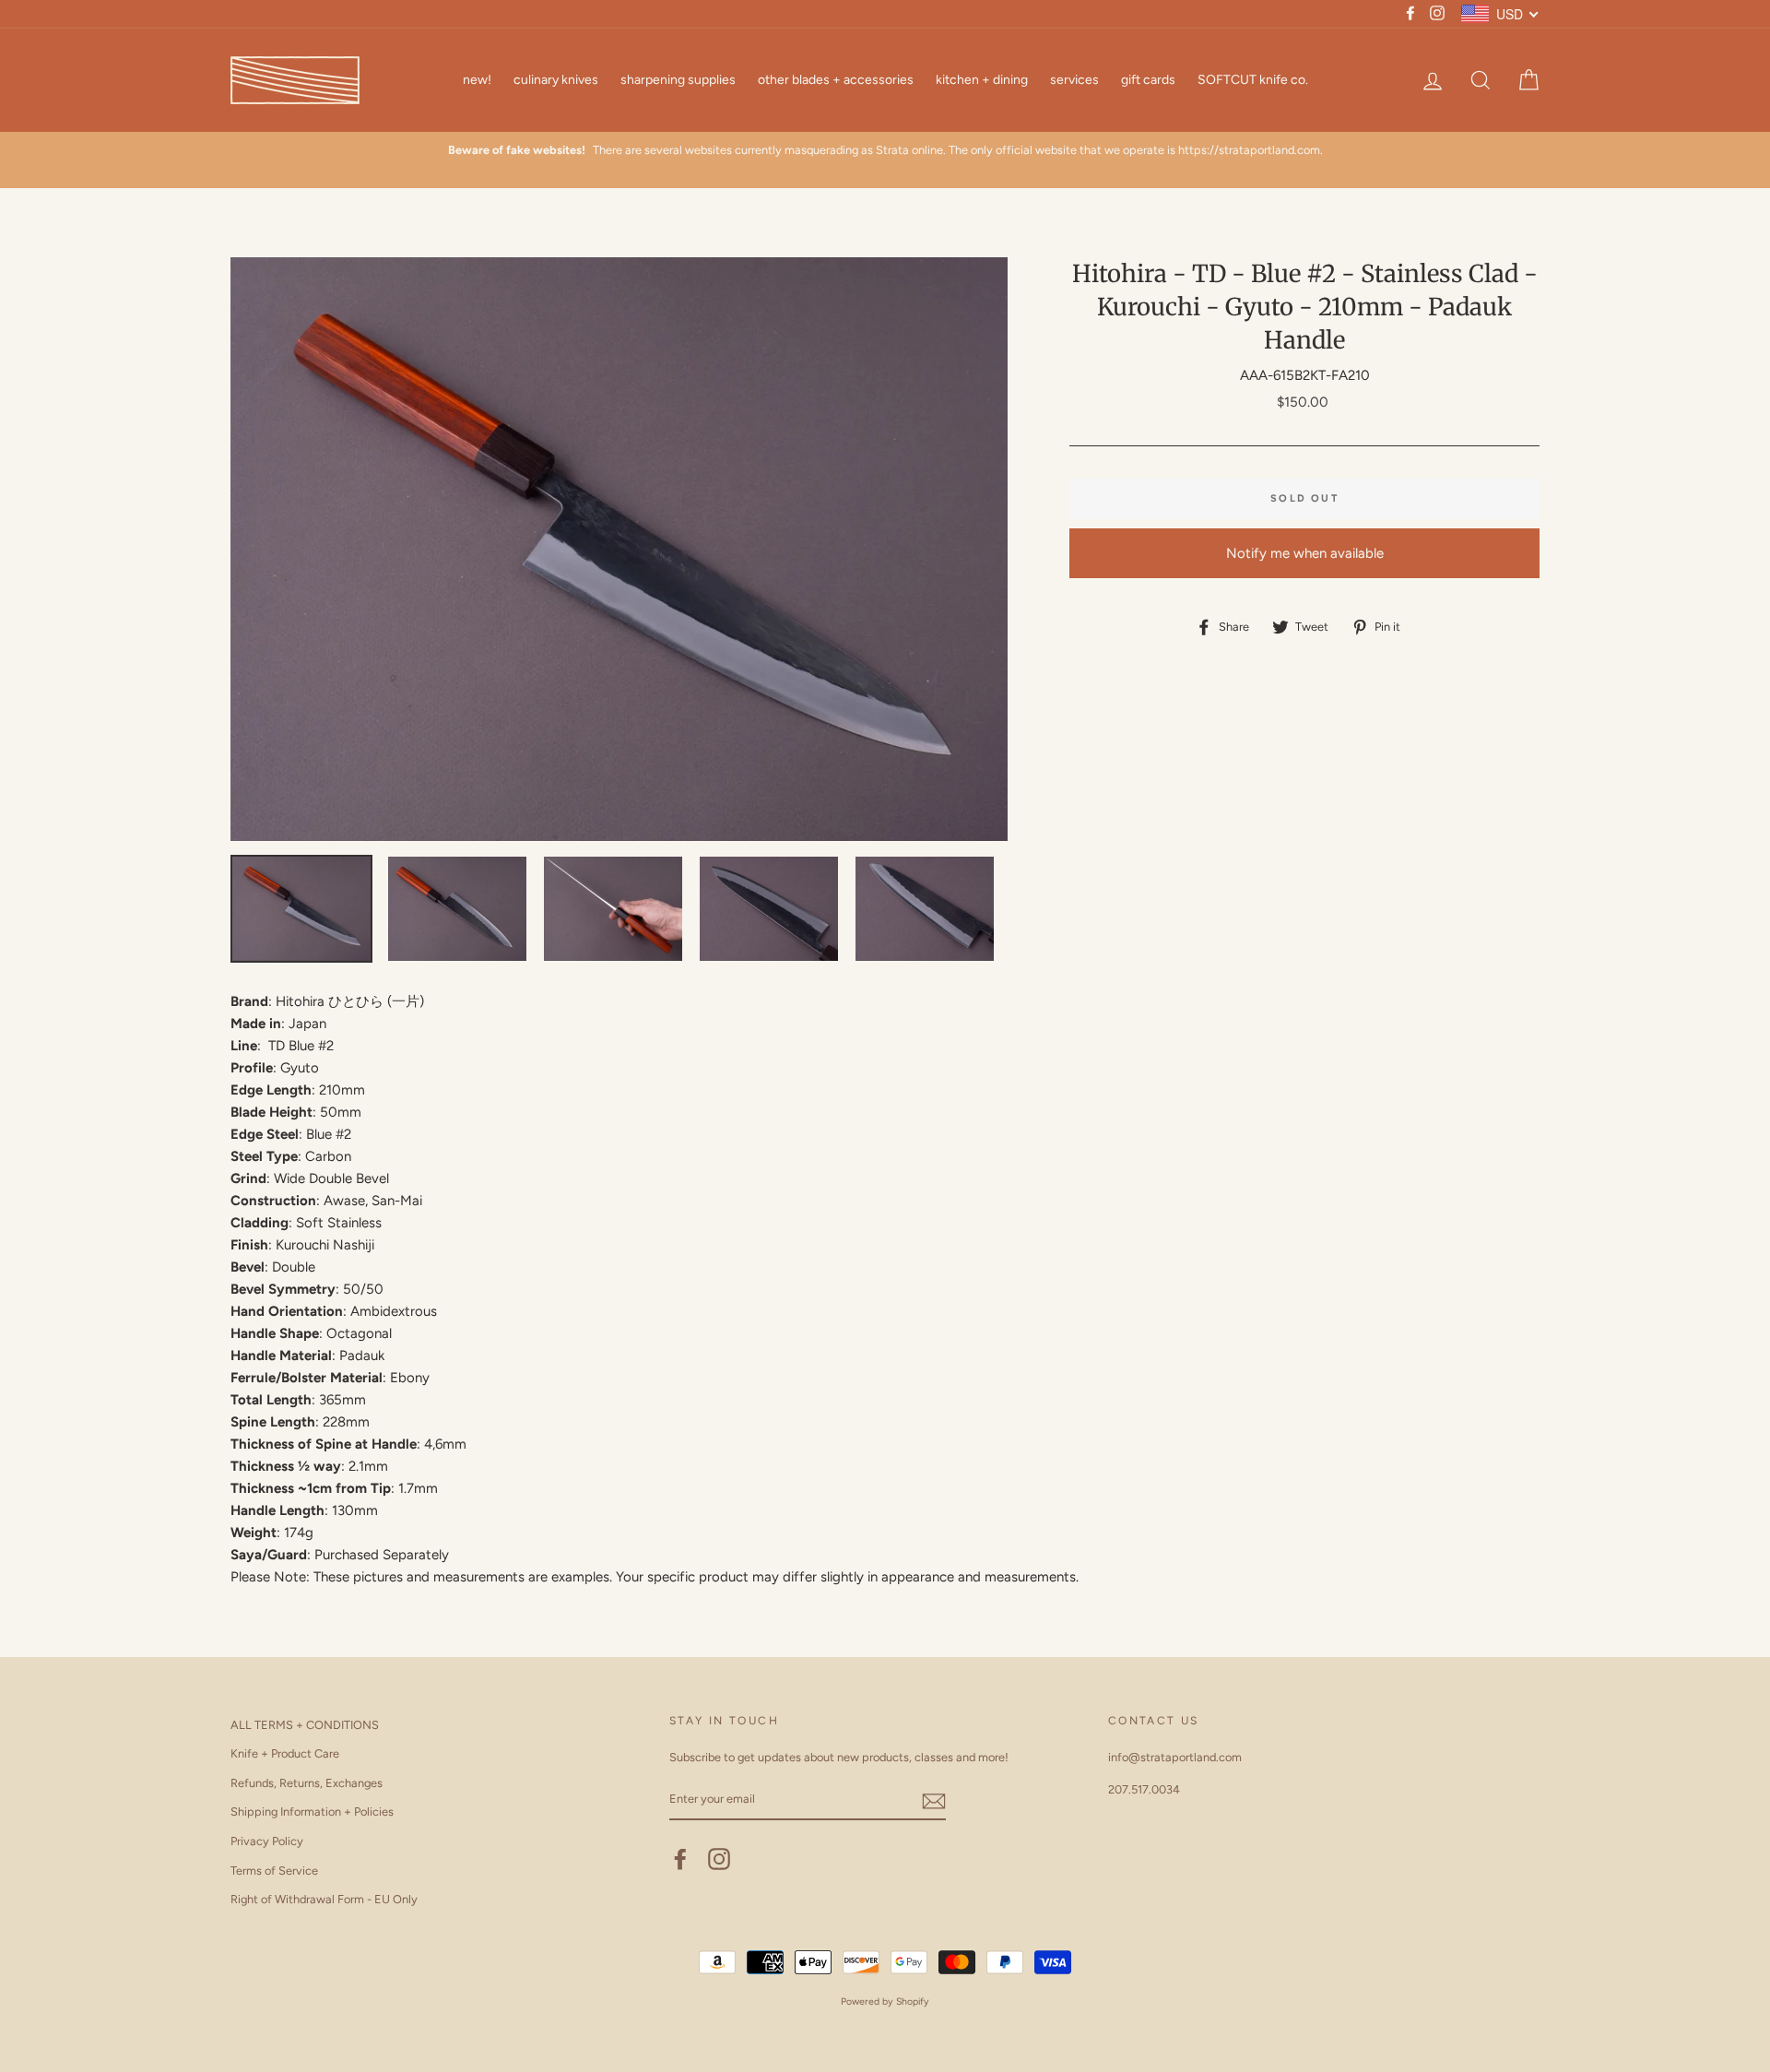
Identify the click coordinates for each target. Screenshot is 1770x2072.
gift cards (1148, 80)
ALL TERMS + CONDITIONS (305, 1725)
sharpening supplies (678, 80)
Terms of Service (274, 1871)
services (1074, 80)
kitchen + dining (982, 80)
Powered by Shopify (885, 2001)
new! (477, 80)
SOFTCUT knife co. (1253, 80)
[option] (619, 549)
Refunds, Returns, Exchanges (307, 1783)
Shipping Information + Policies (312, 1812)
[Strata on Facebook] (680, 1859)
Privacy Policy (267, 1841)
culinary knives (556, 80)
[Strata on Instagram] (719, 1859)
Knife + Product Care (285, 1753)
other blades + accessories (836, 80)
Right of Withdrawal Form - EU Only (324, 1899)
